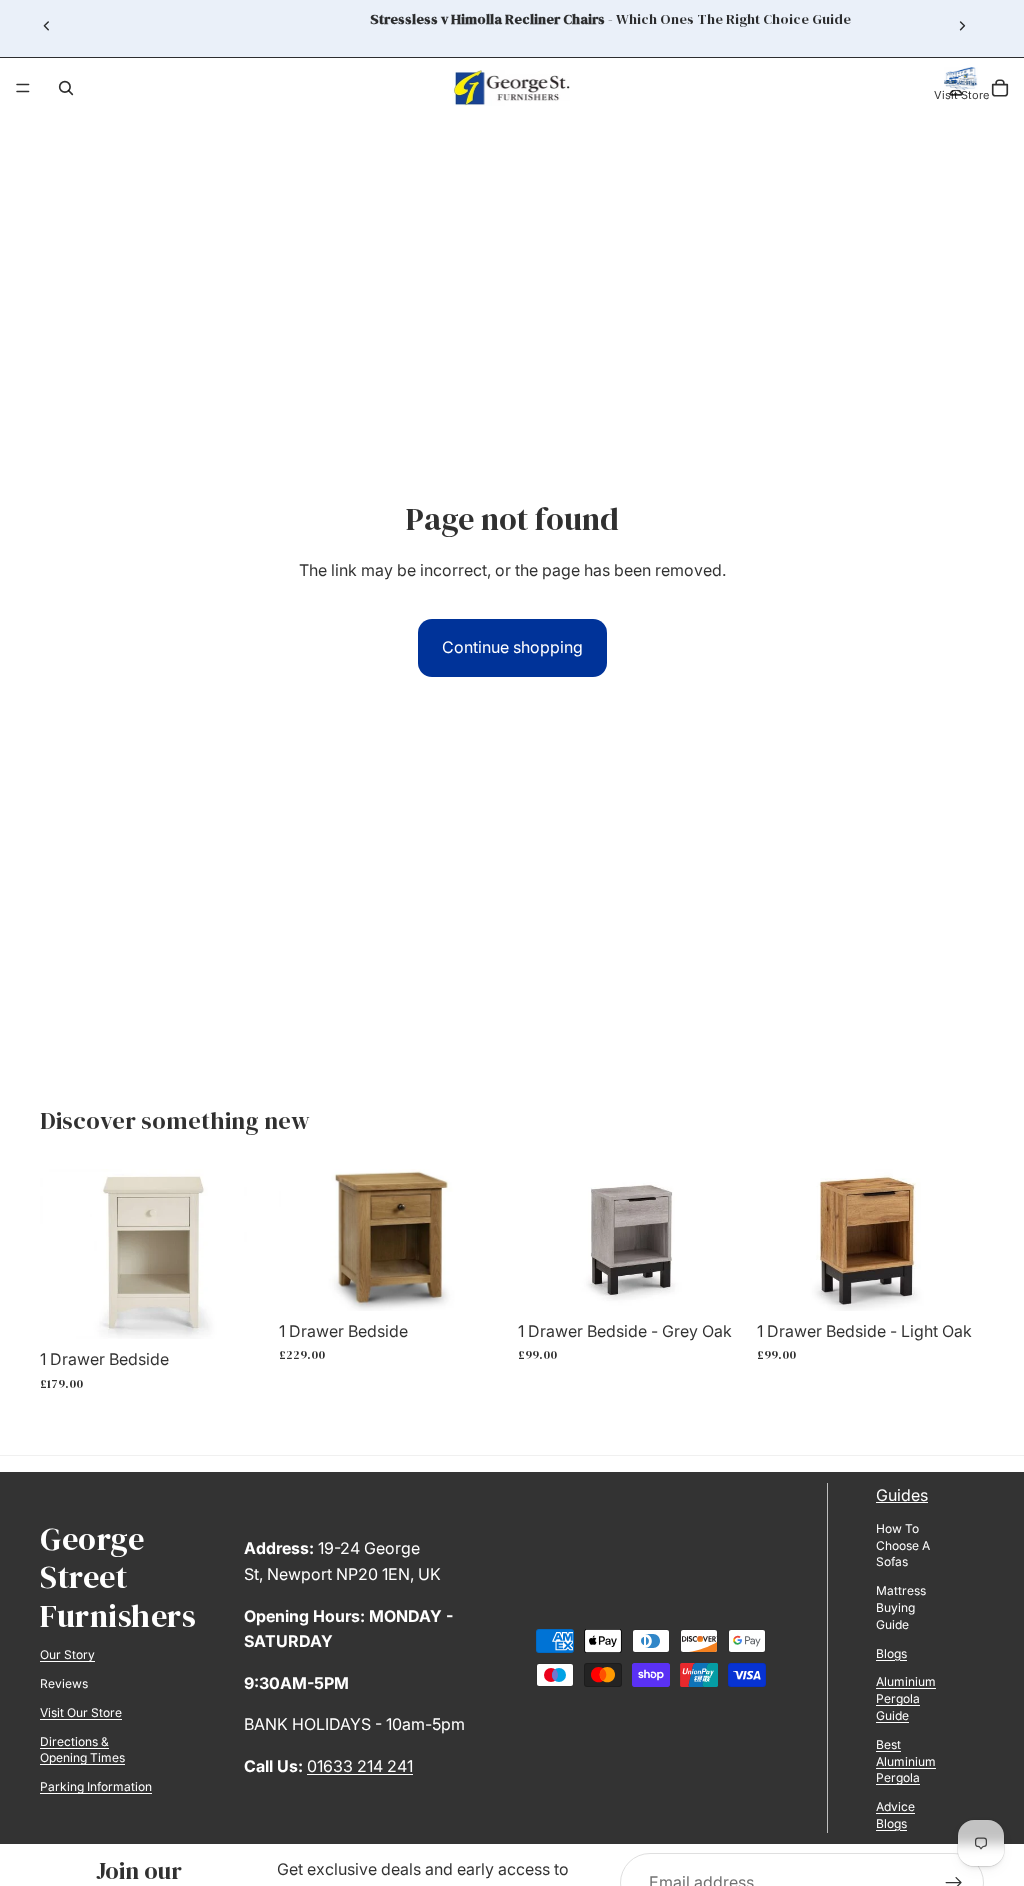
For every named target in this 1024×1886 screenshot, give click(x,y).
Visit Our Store (81, 1712)
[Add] (236, 1308)
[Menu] (23, 88)
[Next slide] (962, 26)
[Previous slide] (47, 26)
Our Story (67, 1654)
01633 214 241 (360, 1766)
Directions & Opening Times (82, 1750)
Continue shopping (512, 647)
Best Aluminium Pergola (906, 1761)
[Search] (66, 88)
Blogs (891, 1653)
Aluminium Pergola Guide (906, 1698)
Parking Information (96, 1786)
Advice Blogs (895, 1815)
